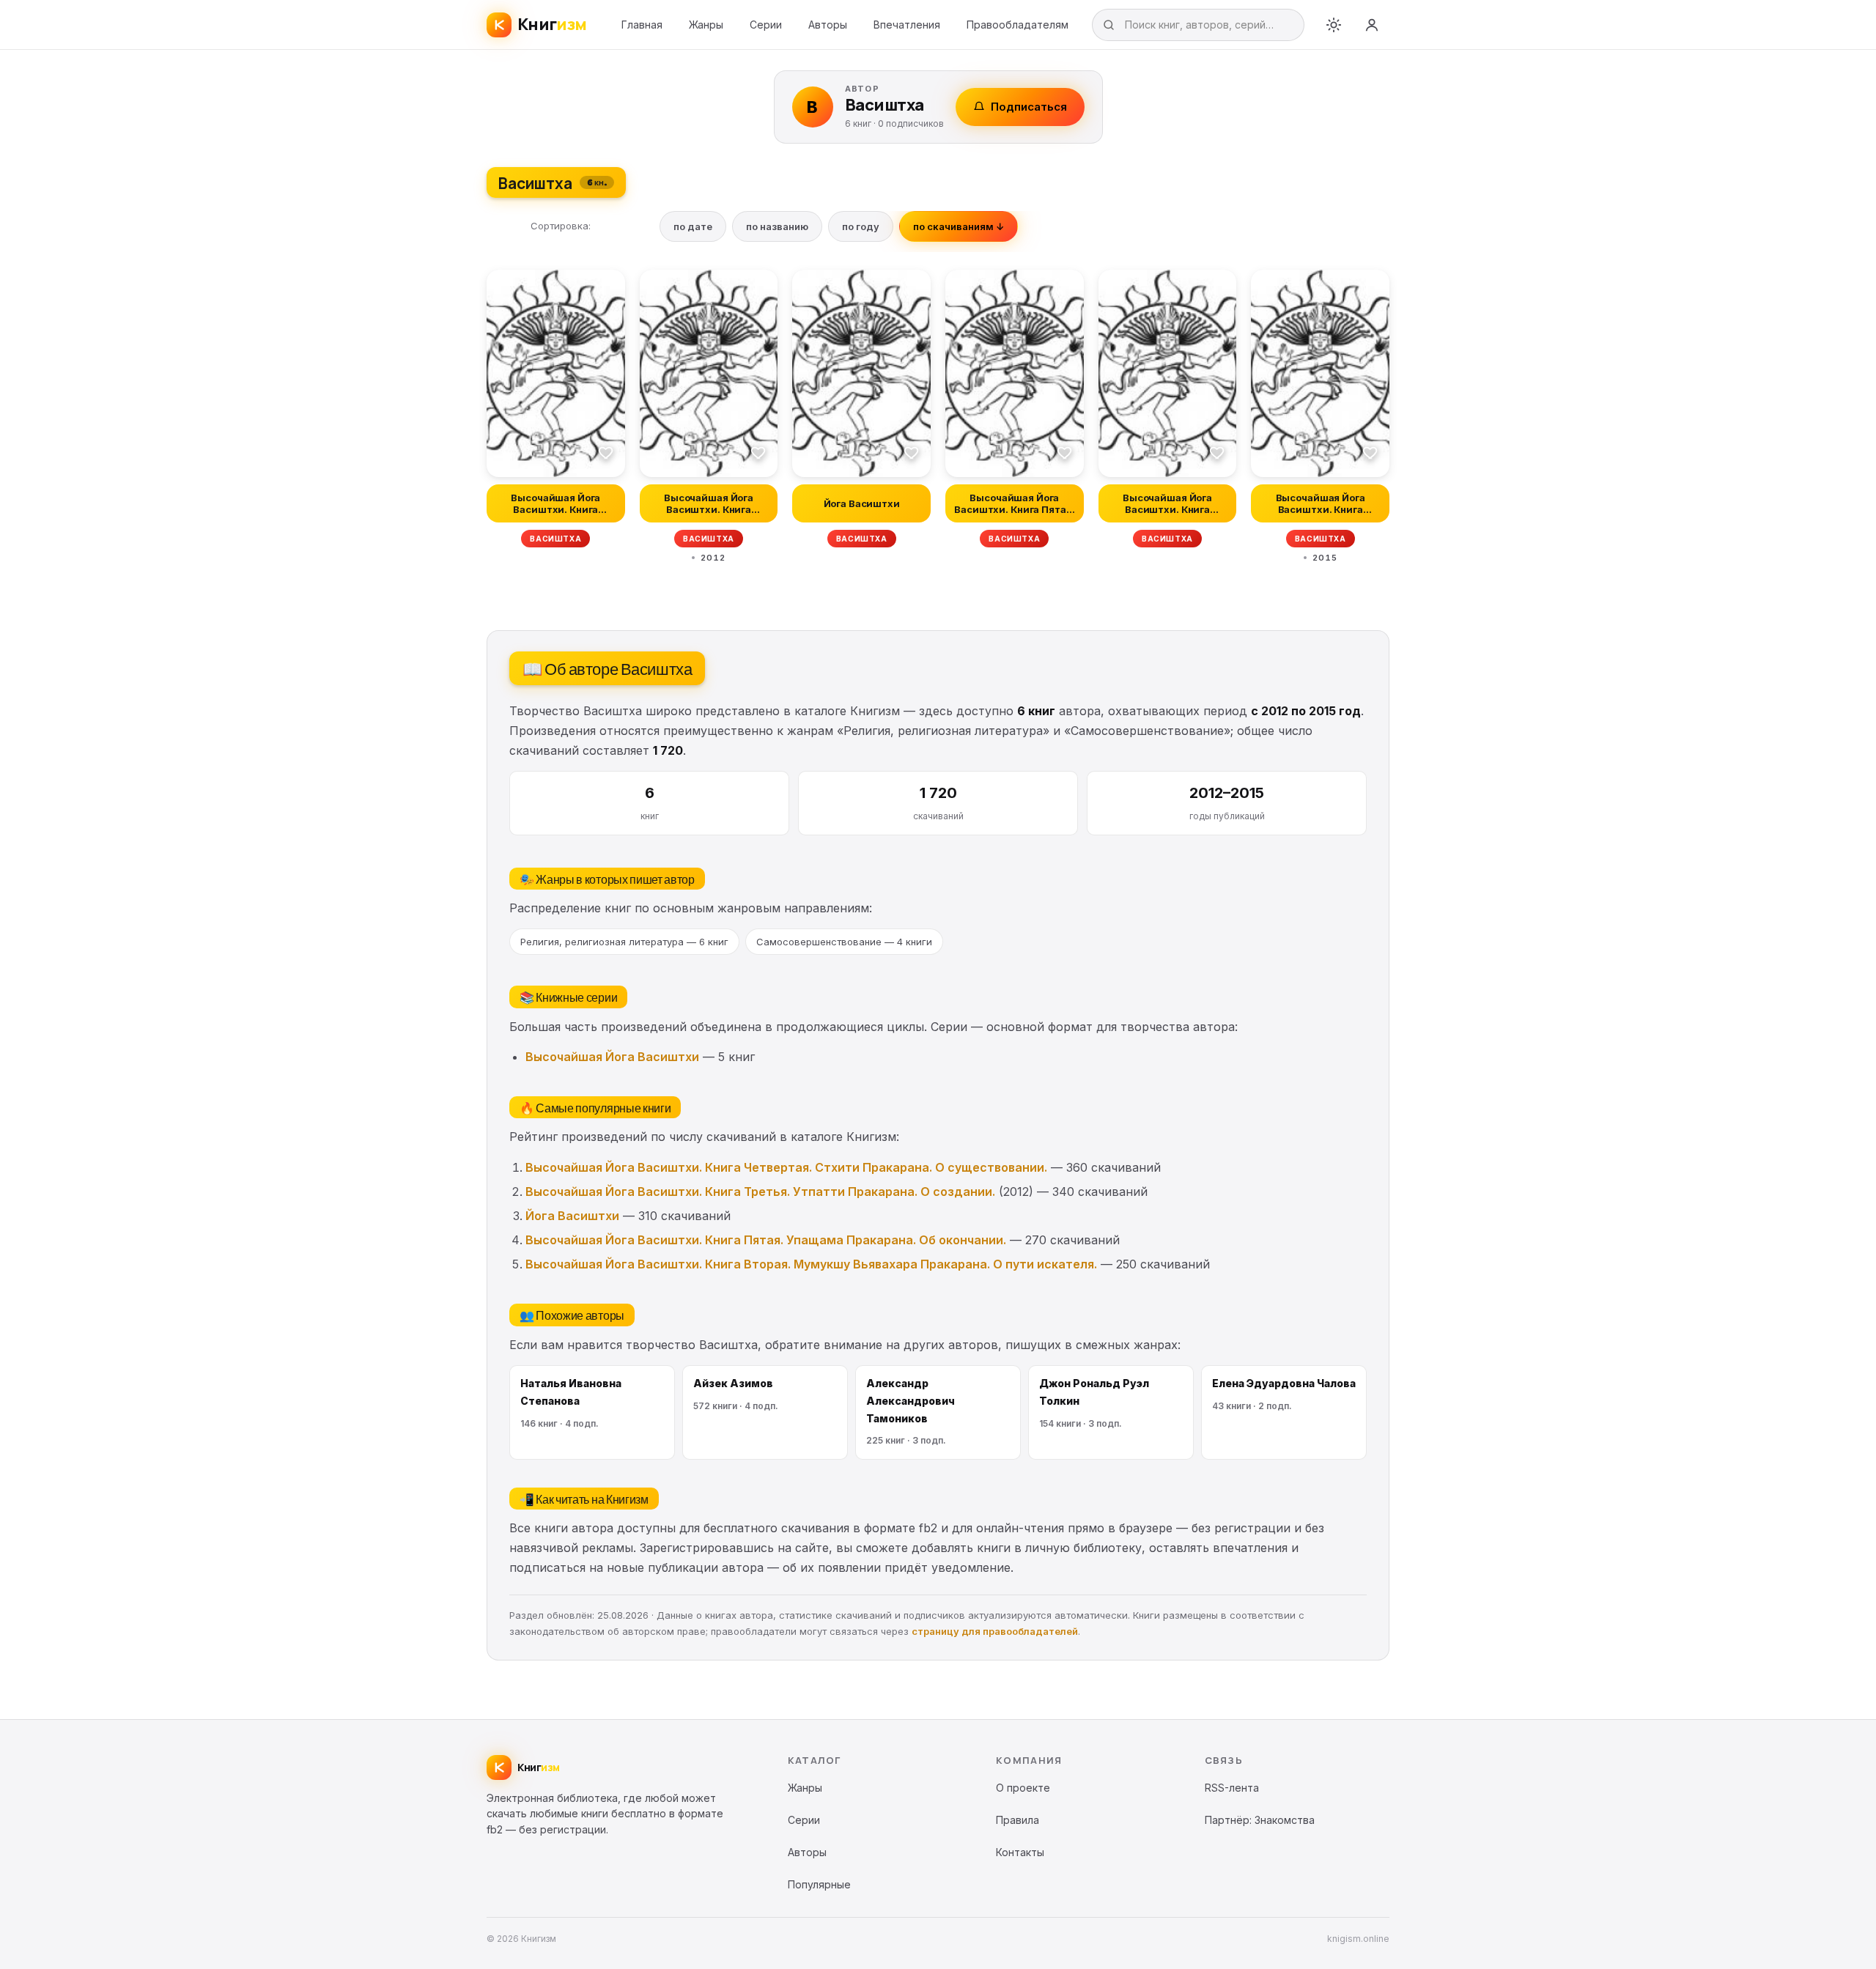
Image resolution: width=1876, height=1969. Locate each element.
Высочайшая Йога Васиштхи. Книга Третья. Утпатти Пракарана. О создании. (760, 1192)
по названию (777, 226)
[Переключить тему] (1334, 25)
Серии (766, 25)
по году (861, 226)
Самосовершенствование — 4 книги (844, 942)
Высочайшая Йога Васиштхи (612, 1057)
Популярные (819, 1884)
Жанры (706, 25)
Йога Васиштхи (572, 1216)
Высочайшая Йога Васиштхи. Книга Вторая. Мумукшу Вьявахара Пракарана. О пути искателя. (811, 1264)
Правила (1018, 1820)
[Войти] (1372, 25)
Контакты (1020, 1852)
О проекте (1023, 1788)
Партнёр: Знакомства (1260, 1820)
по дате (693, 226)
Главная (642, 25)
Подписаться (1029, 107)
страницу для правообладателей (995, 1631)
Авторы (828, 25)
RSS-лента (1232, 1788)
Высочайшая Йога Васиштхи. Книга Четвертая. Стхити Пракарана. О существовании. (786, 1167)
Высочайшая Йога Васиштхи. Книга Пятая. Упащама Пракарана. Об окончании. (766, 1240)
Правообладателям (1018, 25)
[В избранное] (606, 452)
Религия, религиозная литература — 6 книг (624, 942)
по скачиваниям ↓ (959, 226)
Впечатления (907, 25)
